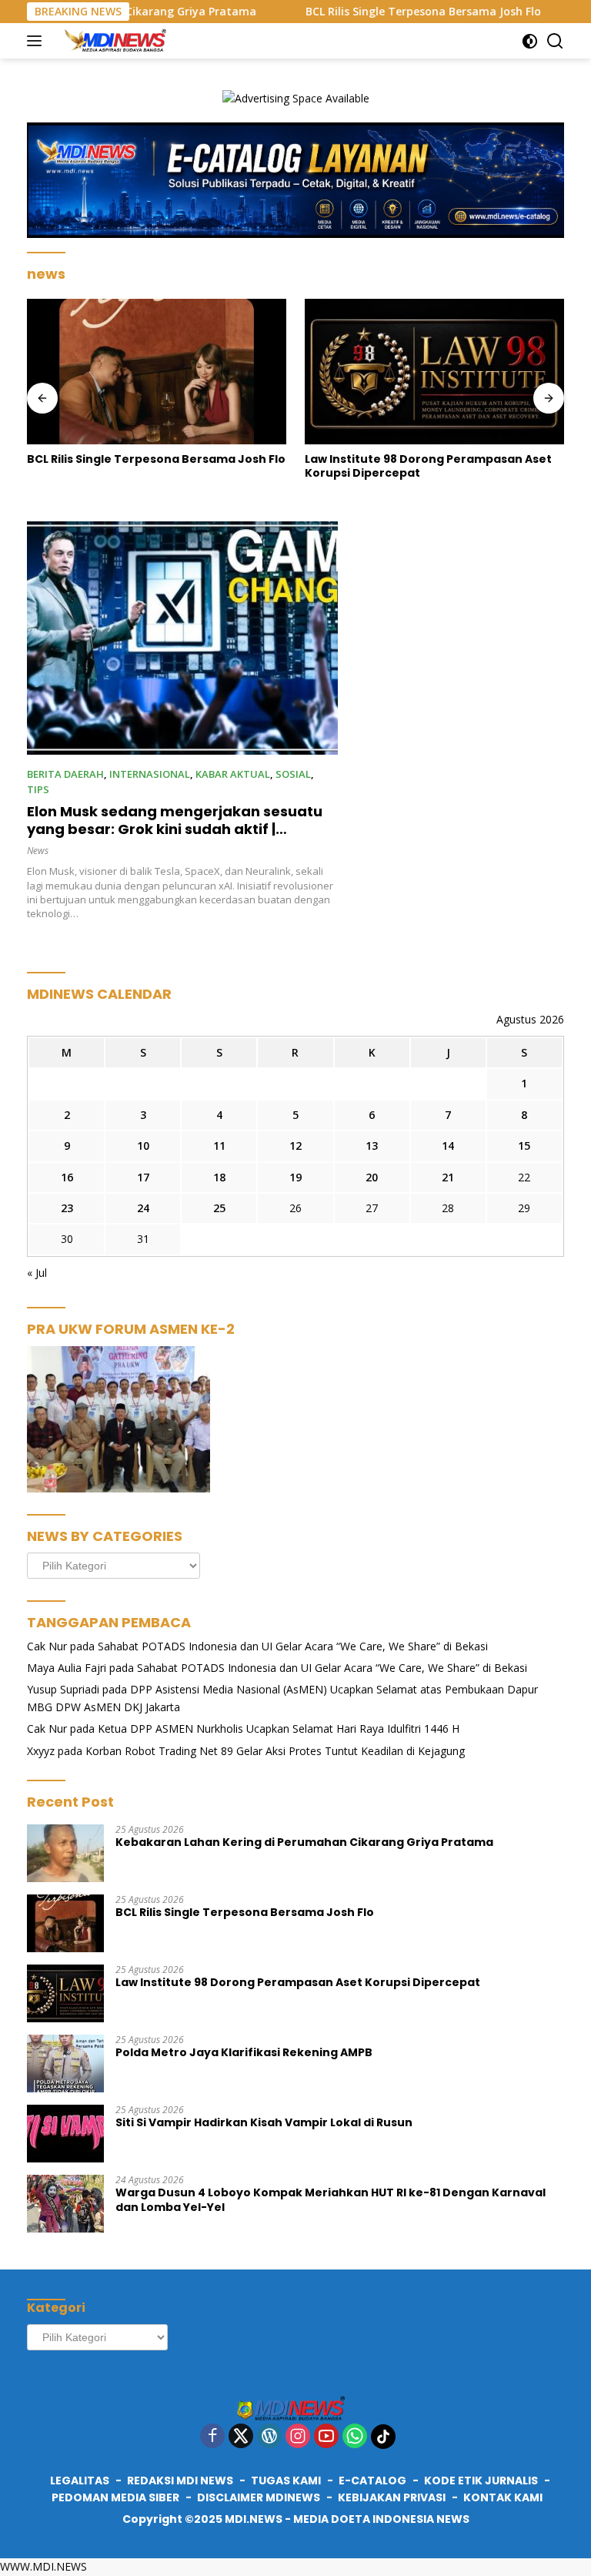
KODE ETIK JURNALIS (481, 2481)
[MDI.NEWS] (118, 41)
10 (143, 1146)
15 (524, 1146)
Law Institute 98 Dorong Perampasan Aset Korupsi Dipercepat (428, 466)
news (38, 851)
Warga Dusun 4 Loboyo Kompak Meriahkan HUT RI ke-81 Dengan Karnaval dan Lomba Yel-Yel (331, 2199)
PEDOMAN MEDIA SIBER (115, 2497)
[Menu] (37, 41)
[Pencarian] (555, 41)
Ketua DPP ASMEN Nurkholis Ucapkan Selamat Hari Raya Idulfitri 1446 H (279, 1728)
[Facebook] (212, 2437)
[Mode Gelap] (530, 41)
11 (219, 1146)
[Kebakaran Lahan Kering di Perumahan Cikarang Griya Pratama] (65, 1853)
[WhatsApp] (355, 2437)
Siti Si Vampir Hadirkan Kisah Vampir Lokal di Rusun (264, 2122)
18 (219, 1177)
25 (219, 1208)
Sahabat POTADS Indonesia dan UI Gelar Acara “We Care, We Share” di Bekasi (293, 1646)
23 (67, 1208)
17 (143, 1177)
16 (67, 1177)
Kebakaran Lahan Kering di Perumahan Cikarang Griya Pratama (304, 1842)
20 (372, 1177)
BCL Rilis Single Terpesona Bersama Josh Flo (383, 12)
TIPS (38, 789)
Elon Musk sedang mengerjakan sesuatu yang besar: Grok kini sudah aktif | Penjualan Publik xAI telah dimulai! (175, 829)
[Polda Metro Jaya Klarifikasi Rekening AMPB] (65, 2063)
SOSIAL (293, 774)
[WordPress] (269, 2437)
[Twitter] (241, 2437)
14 (448, 1146)
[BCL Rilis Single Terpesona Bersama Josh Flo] (157, 372)
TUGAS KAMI (286, 2481)
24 (143, 1208)
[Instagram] (298, 2437)
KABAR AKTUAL (233, 774)
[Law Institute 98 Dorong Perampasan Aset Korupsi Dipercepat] (434, 372)
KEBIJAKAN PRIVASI (392, 2497)
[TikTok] (383, 2437)
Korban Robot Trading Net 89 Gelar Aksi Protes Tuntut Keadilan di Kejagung (275, 1751)
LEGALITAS (80, 2481)
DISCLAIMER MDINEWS (259, 2497)
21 (448, 1177)
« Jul (37, 1273)
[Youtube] (326, 2437)
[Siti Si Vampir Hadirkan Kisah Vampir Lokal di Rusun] (65, 2134)
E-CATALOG (372, 2481)
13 (372, 1146)
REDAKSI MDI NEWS (180, 2481)
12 (295, 1146)
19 (295, 1177)
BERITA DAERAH (65, 774)
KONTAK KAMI (503, 2497)
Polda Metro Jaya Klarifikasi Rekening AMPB (244, 2052)
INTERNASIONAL (150, 774)
